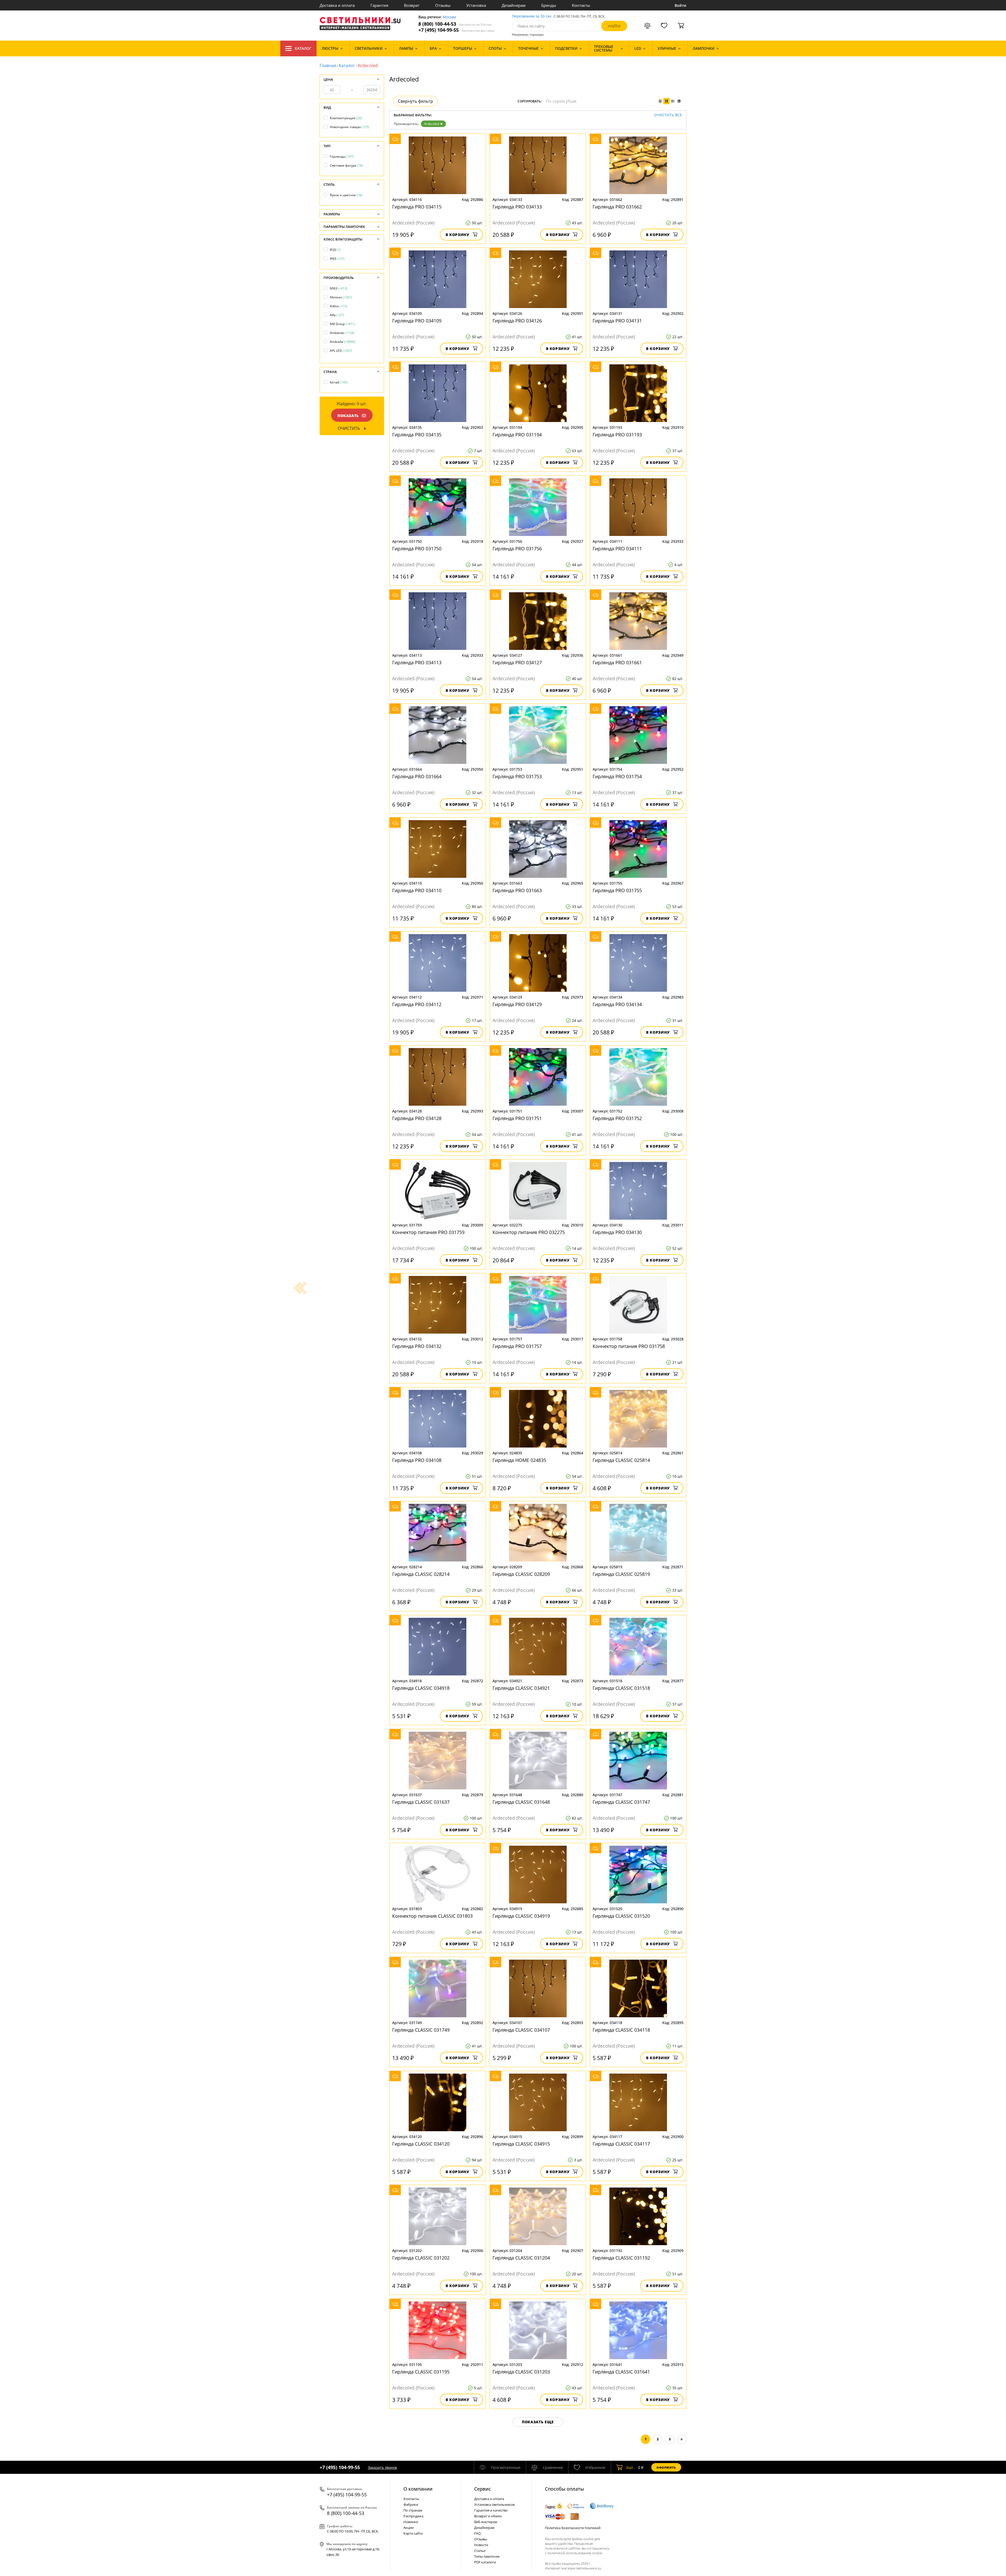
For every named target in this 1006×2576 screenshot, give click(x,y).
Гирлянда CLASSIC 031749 (421, 2030)
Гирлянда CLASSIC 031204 (521, 2258)
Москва (449, 17)
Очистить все (668, 115)
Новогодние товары (349, 127)
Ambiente (342, 333)
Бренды (549, 5)
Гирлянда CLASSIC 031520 (621, 1916)
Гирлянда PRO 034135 (417, 435)
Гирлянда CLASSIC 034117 (621, 2144)
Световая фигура (346, 165)
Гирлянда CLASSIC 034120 (421, 2144)
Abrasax (341, 297)
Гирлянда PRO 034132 (417, 1346)
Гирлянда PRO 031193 (617, 435)
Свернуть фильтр (415, 101)
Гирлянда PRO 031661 (617, 662)
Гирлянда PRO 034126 (517, 321)
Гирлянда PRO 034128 (417, 1118)
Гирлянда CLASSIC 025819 (621, 1574)
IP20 (335, 250)
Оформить (666, 2467)
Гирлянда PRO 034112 (417, 1004)
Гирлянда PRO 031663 (517, 890)
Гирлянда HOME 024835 (519, 1460)
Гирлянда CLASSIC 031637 (421, 1802)
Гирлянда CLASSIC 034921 (521, 1688)
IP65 (337, 259)
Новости (481, 2545)
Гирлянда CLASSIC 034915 (521, 2144)
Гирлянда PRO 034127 (517, 662)
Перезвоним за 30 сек (532, 16)
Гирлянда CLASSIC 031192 (621, 2258)
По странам (413, 2510)
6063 (339, 288)
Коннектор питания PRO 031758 (629, 1346)
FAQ (477, 2533)
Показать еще (538, 2422)
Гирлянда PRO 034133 (517, 207)
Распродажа (413, 2516)
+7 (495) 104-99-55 (456, 30)
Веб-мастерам (486, 2522)
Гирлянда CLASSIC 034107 (521, 2030)
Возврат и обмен (488, 2516)
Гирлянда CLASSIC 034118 (621, 2030)
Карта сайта (413, 2533)
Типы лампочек (487, 2556)
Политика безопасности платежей (573, 2528)
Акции (409, 2528)
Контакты (581, 5)
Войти (680, 5)
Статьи (480, 2551)
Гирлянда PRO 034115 (417, 207)
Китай (339, 382)
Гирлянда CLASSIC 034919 (521, 1916)
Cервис (483, 2489)
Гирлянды (342, 157)
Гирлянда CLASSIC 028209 (521, 1574)
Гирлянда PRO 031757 (517, 1346)
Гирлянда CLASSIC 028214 (421, 1574)
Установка (476, 5)
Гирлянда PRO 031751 (517, 1118)
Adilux (338, 306)
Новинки (411, 2522)
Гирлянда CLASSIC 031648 (521, 1802)
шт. (630, 2467)
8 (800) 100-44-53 (455, 24)
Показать (348, 416)
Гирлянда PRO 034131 (617, 321)
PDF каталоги (485, 2562)
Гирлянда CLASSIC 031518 (621, 1688)
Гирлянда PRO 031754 (617, 776)
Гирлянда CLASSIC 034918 (421, 1688)
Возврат (412, 5)
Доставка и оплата (337, 5)
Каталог (303, 48)
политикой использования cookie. (575, 2553)
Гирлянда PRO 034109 (417, 321)
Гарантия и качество (491, 2510)
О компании (418, 2489)
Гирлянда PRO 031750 (417, 549)
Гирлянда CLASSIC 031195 (421, 2372)
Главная (328, 65)
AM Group (342, 324)
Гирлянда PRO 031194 (517, 435)
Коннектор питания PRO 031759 (428, 1232)
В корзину (458, 235)
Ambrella (343, 342)
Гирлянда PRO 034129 (517, 1004)
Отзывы (443, 5)
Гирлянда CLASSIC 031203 (521, 2372)
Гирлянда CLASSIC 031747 (621, 1802)
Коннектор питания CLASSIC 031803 (432, 1916)
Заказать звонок (382, 2467)
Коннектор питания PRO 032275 (529, 1232)
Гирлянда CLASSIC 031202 (421, 2258)
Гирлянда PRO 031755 (617, 890)
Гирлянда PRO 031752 (617, 1118)
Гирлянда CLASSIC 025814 (621, 1460)
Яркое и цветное (346, 195)
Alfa (337, 315)
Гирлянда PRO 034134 (617, 1004)
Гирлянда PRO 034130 (617, 1232)
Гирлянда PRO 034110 (417, 890)
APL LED (341, 351)
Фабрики (411, 2504)
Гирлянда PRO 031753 (517, 776)
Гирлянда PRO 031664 (417, 776)
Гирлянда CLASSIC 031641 (621, 2372)
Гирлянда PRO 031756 (517, 549)
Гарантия (379, 5)
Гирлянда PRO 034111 (617, 549)
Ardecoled (432, 124)
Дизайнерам (514, 5)
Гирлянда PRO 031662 (617, 207)
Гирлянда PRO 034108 (417, 1460)
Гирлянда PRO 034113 (417, 662)
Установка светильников (494, 2504)
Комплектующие (346, 118)
